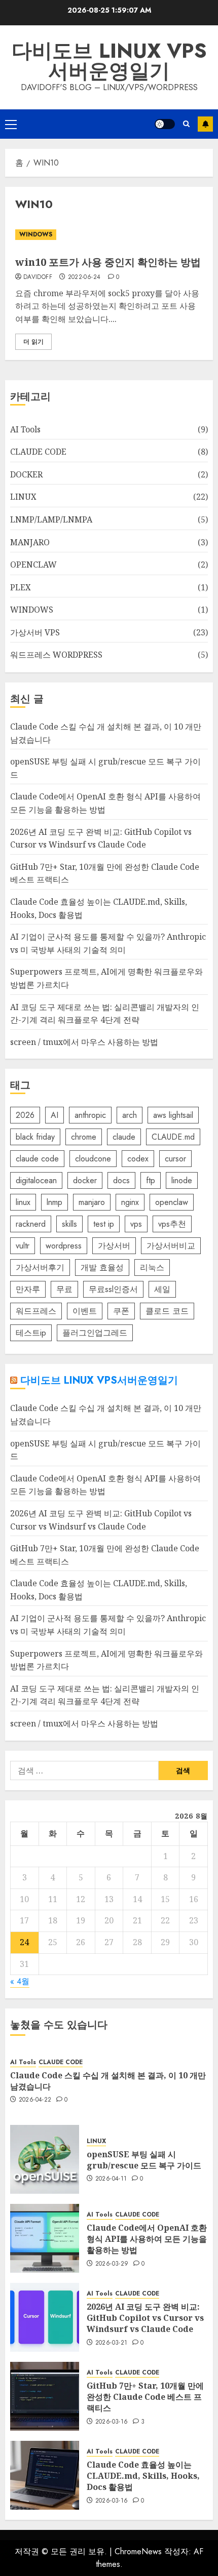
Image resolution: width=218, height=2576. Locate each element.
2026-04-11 (111, 2179)
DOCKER (26, 474)
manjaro (92, 1202)
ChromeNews (138, 2551)
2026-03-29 (112, 2264)
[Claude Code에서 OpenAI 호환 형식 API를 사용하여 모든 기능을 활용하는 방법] (45, 2238)
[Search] (186, 124)
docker (85, 1180)
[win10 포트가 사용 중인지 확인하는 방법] (109, 235)
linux (23, 1202)
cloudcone (93, 1159)
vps (136, 1224)
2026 (25, 1115)
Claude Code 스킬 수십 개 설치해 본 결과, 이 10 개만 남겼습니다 (108, 2081)
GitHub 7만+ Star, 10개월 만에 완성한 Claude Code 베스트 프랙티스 (145, 2397)
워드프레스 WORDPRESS (56, 655)
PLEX (21, 587)
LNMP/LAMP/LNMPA (51, 519)
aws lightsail (173, 1115)
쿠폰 (121, 1311)
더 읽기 (33, 342)
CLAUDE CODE (38, 452)
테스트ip (31, 1333)
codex (138, 1159)
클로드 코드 (167, 1311)
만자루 (28, 1289)
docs (121, 1180)
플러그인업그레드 (95, 1333)
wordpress (64, 1246)
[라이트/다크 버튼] (165, 124)
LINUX (23, 497)
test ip (104, 1224)
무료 (64, 1289)
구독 (205, 124)
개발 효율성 (102, 1267)
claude (124, 1137)
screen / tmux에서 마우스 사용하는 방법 (84, 1042)
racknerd (31, 1224)
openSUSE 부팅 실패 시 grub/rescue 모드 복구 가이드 (144, 2160)
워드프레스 (36, 1311)
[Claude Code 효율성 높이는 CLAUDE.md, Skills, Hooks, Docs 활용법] (45, 2475)
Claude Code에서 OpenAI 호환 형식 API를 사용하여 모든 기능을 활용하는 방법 (147, 2239)
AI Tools (25, 429)
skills (69, 1224)
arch (130, 1115)
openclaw (172, 1202)
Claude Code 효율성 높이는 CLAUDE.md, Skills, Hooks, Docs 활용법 (143, 2476)
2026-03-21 (112, 2343)
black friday (35, 1137)
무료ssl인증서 (113, 1289)
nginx (130, 1202)
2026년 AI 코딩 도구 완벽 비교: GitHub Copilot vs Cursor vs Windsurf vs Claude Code (145, 2318)
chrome (84, 1137)
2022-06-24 (84, 277)
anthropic (90, 1115)
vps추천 (172, 1224)
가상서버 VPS (35, 632)
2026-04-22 (35, 2100)
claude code (37, 1159)
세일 (162, 1289)
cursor (175, 1159)
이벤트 (85, 1311)
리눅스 (152, 1267)
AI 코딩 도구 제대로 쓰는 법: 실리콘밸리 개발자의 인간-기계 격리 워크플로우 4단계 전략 (105, 1695)
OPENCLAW (33, 565)
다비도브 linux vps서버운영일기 (109, 61)
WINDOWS (36, 234)
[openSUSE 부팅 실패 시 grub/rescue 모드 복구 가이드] (45, 2159)
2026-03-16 (112, 2422)
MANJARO (30, 542)
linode (182, 1180)
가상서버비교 (171, 1246)
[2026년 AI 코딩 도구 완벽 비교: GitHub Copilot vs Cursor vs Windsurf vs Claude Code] (45, 2317)
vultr (23, 1246)
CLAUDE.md (173, 1137)
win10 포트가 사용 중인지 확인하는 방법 (108, 262)
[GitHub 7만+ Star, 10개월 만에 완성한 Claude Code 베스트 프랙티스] (45, 2396)
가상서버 (114, 1246)
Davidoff (38, 277)
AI (55, 1115)
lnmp (55, 1202)
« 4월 (20, 1981)
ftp (151, 1180)
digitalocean (36, 1180)
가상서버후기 (40, 1267)
